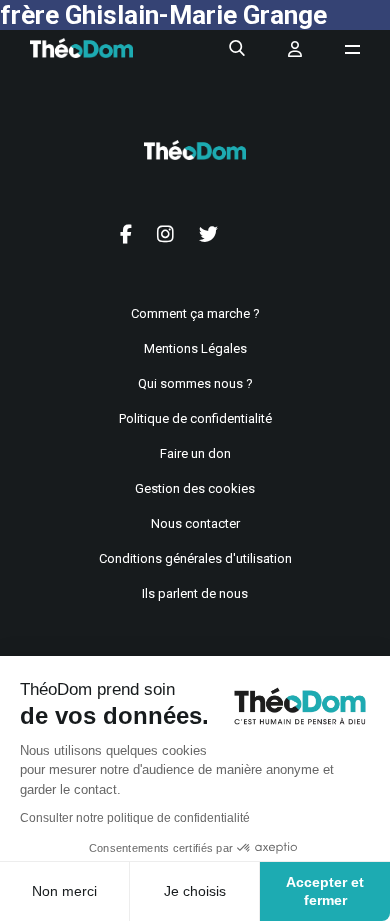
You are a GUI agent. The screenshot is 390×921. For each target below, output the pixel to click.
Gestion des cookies (195, 488)
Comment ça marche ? (195, 313)
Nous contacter (195, 523)
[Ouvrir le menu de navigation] (352, 49)
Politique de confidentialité (195, 418)
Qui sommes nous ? (195, 383)
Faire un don (195, 453)
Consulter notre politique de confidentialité (135, 818)
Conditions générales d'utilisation (195, 558)
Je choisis (195, 891)
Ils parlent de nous (195, 593)
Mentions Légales (195, 348)
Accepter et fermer (325, 891)
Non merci (64, 891)
